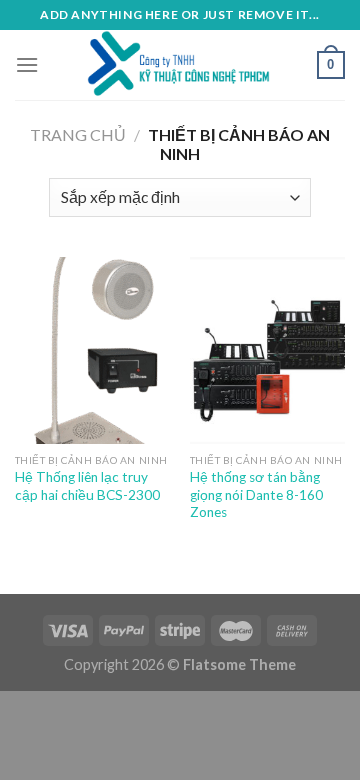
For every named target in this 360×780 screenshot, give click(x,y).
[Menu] (27, 64)
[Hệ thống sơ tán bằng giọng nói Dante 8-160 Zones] (267, 350)
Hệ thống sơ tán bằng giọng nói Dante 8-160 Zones (256, 494)
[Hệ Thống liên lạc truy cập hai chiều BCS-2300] (92, 350)
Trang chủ (78, 134)
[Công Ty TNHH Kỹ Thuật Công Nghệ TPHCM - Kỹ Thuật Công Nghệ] (180, 65)
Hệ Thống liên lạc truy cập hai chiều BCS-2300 (87, 486)
